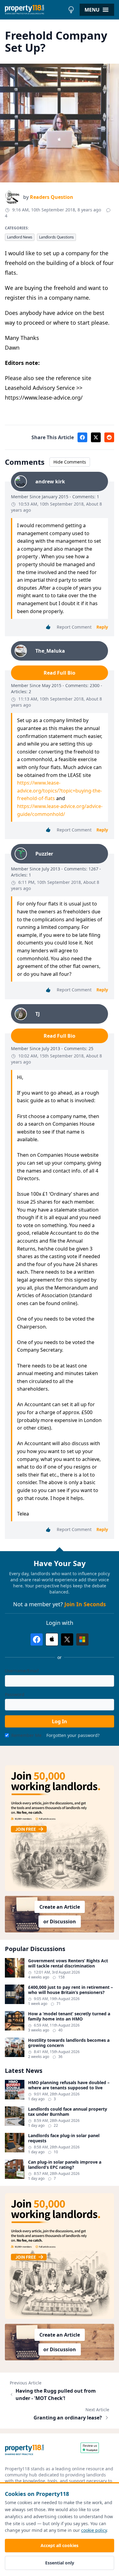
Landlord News (20, 237)
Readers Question (52, 197)
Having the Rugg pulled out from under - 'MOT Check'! (56, 2394)
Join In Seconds (85, 1604)
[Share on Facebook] (82, 437)
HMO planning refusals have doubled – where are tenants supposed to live (69, 2085)
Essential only (60, 2563)
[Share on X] (96, 437)
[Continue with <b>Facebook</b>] (37, 1639)
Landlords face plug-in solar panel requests (64, 2138)
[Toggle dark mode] (71, 10)
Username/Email (22, 1671)
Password (15, 1694)
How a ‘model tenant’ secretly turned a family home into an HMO (69, 2016)
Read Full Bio (60, 673)
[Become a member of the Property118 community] (60, 1828)
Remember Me (26, 1735)
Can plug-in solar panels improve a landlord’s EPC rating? (65, 2165)
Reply (102, 627)
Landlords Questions (56, 237)
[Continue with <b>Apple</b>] (52, 1639)
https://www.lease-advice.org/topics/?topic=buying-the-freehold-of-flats (60, 790)
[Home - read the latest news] (35, 10)
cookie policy (94, 2530)
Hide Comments (70, 462)
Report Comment (74, 627)
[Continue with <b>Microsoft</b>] (82, 1639)
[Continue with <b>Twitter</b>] (67, 1639)
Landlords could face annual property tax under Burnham (68, 2112)
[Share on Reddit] (109, 437)
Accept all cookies (60, 2545)
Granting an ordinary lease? (68, 2418)
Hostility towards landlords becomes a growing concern (69, 2043)
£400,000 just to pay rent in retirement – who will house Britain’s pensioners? (70, 1990)
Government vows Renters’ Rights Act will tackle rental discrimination (68, 1963)
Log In (60, 1721)
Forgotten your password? (73, 1735)
